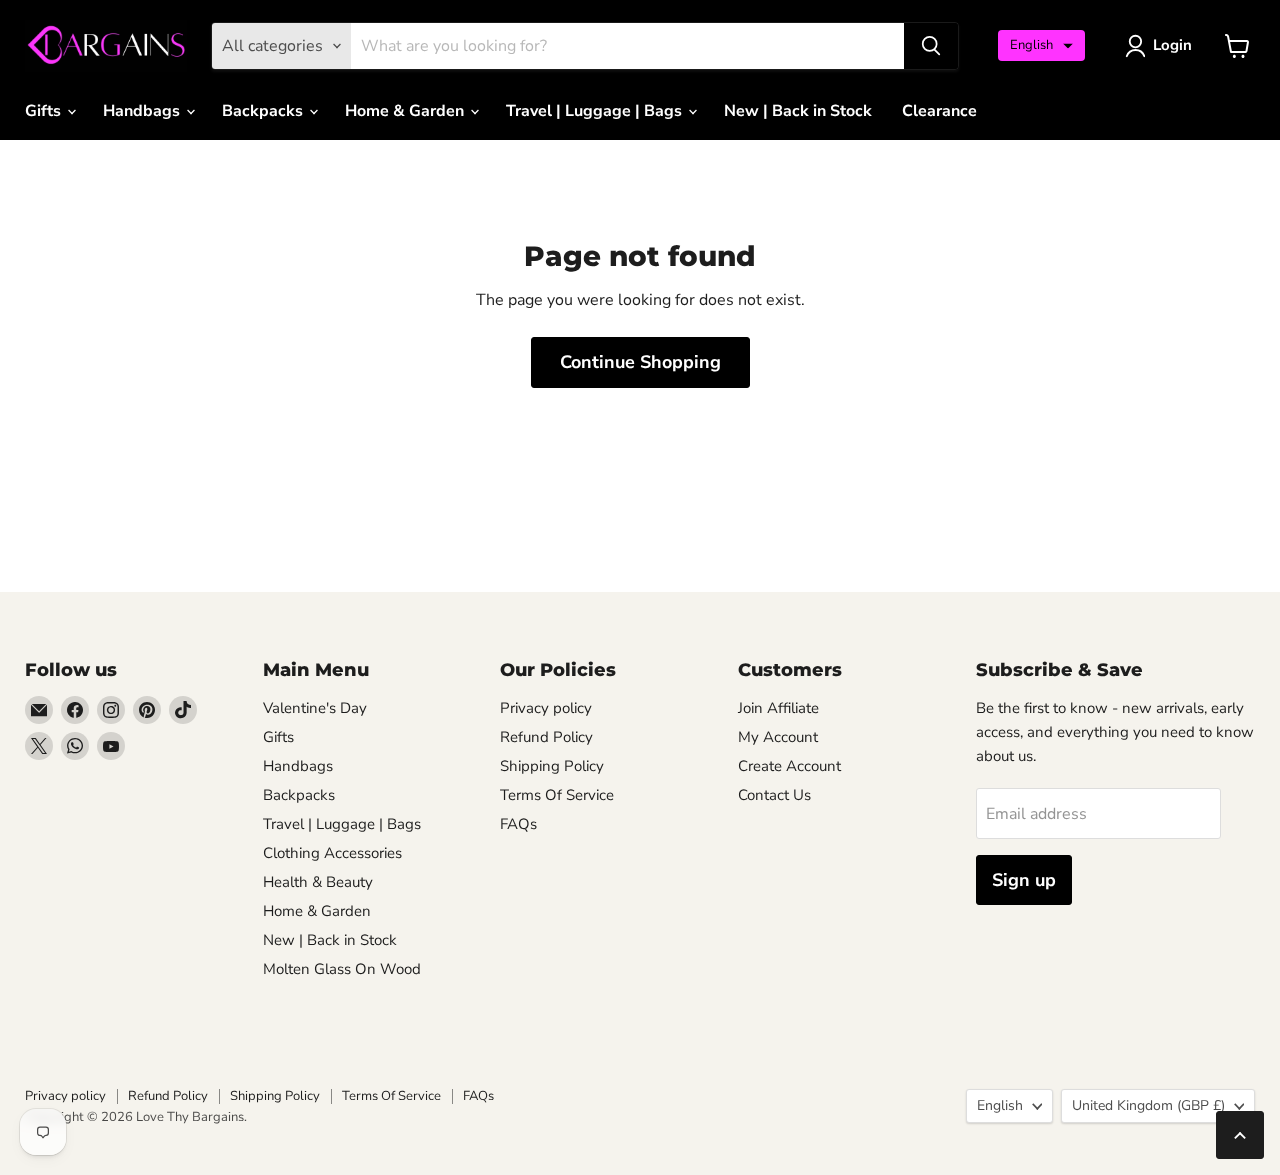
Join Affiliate (778, 708)
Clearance (939, 111)
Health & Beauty (318, 882)
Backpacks (264, 111)
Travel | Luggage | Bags (596, 111)
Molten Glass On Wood (342, 969)
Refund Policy (546, 737)
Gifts (45, 111)
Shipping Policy (552, 766)
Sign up (1024, 880)
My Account (778, 737)
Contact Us (774, 795)
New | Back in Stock (798, 111)
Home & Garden (406, 111)
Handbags (143, 111)
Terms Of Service (557, 795)
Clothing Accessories (332, 853)
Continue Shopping (640, 362)
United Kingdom (1148, 1105)
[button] (1041, 45)
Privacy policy (546, 708)
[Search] (931, 46)
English (1000, 1105)
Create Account (789, 766)
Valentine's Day (315, 708)
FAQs (518, 824)
